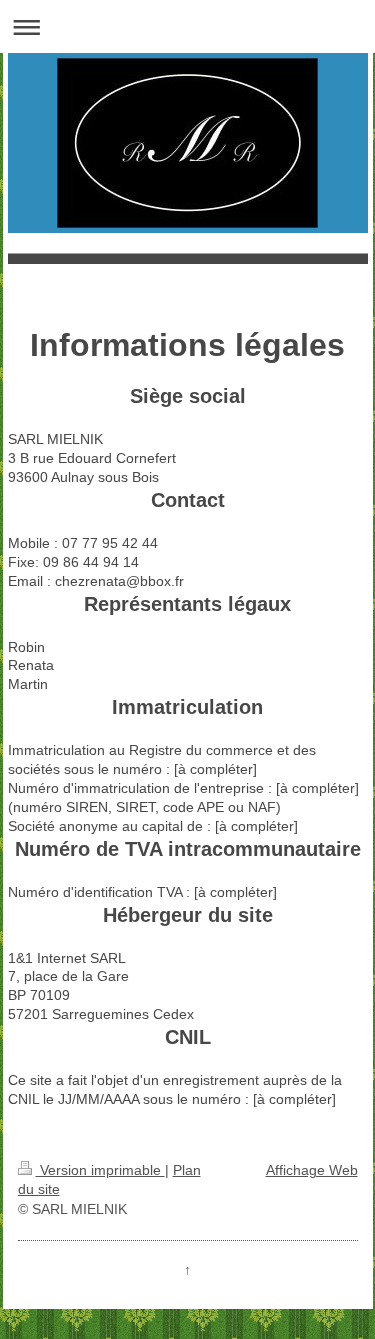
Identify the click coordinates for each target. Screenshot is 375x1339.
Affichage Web (312, 1170)
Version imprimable (100, 1170)
